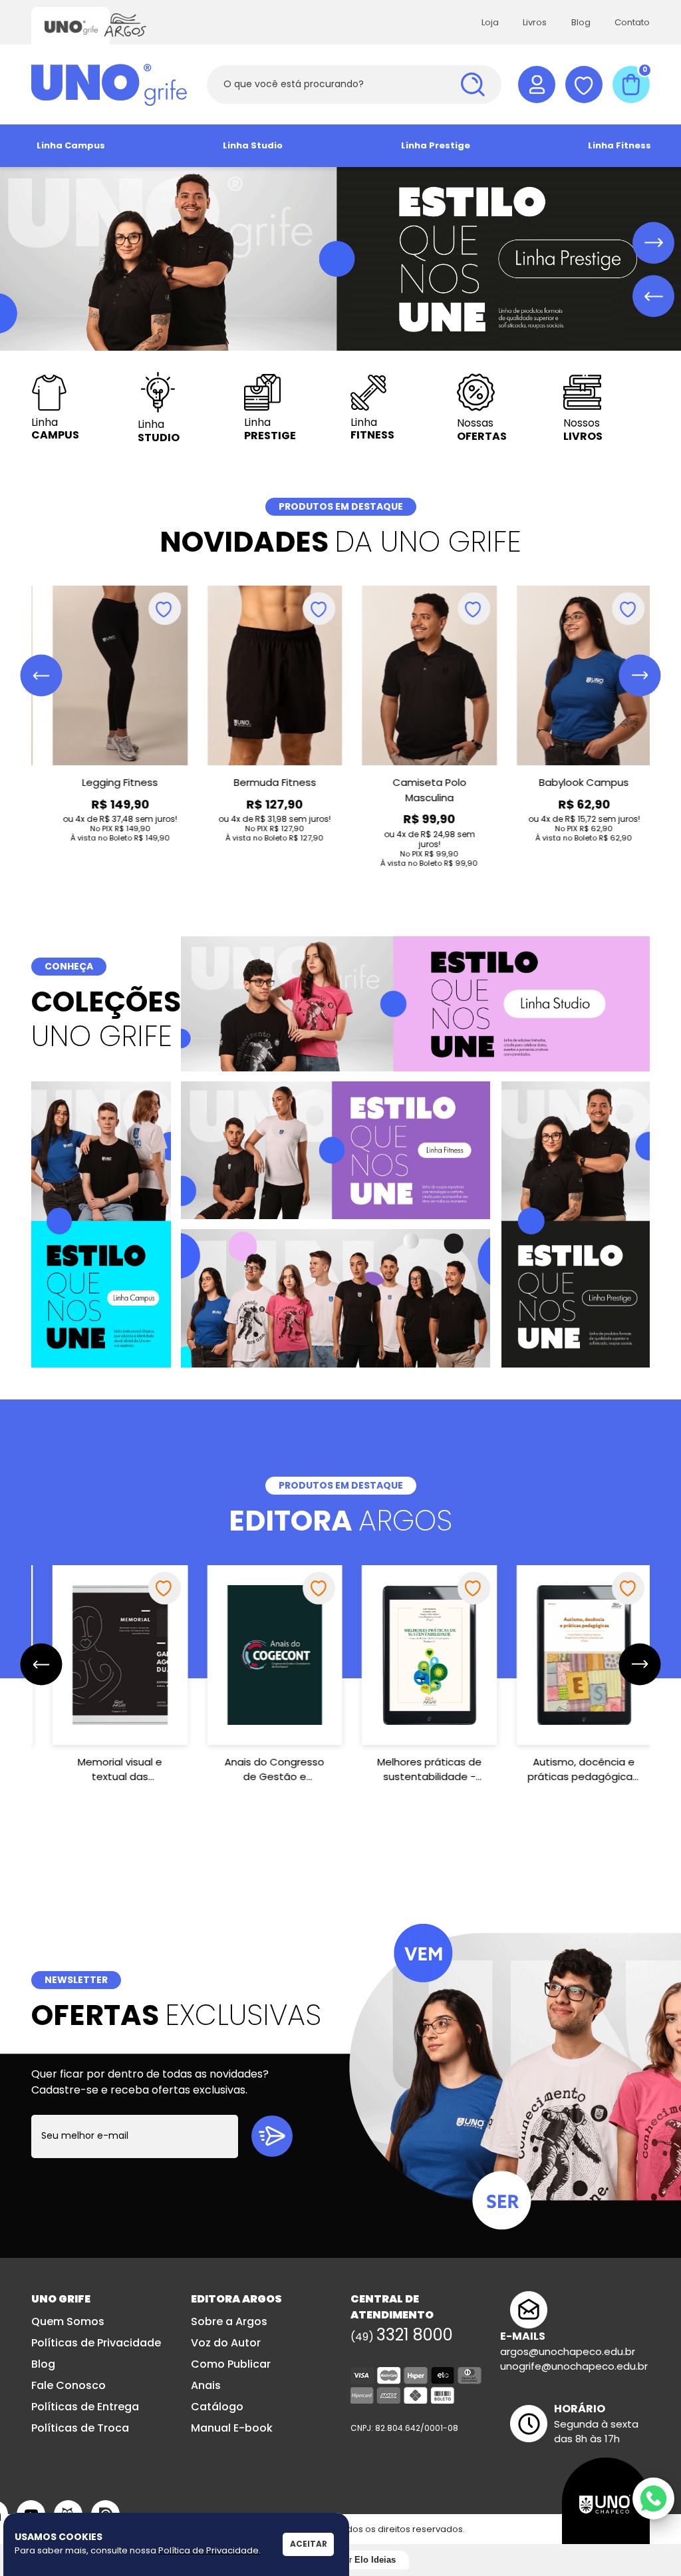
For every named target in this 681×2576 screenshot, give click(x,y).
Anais (206, 2385)
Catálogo (217, 2407)
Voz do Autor (226, 2343)
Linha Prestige (436, 145)
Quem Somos (68, 2321)
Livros (535, 22)
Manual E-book (232, 2428)
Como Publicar (231, 2364)
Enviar (272, 2136)
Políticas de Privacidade (96, 2343)
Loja (490, 22)
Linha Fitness (619, 145)
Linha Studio (253, 145)
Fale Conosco (68, 2385)
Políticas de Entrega (85, 2407)
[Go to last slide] (42, 676)
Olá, (537, 85)
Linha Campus (71, 145)
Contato (632, 22)
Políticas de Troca (80, 2428)
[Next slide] (653, 243)
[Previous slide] (653, 296)
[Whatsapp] (653, 2498)
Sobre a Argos (229, 2321)
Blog (581, 22)
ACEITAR (309, 2544)
